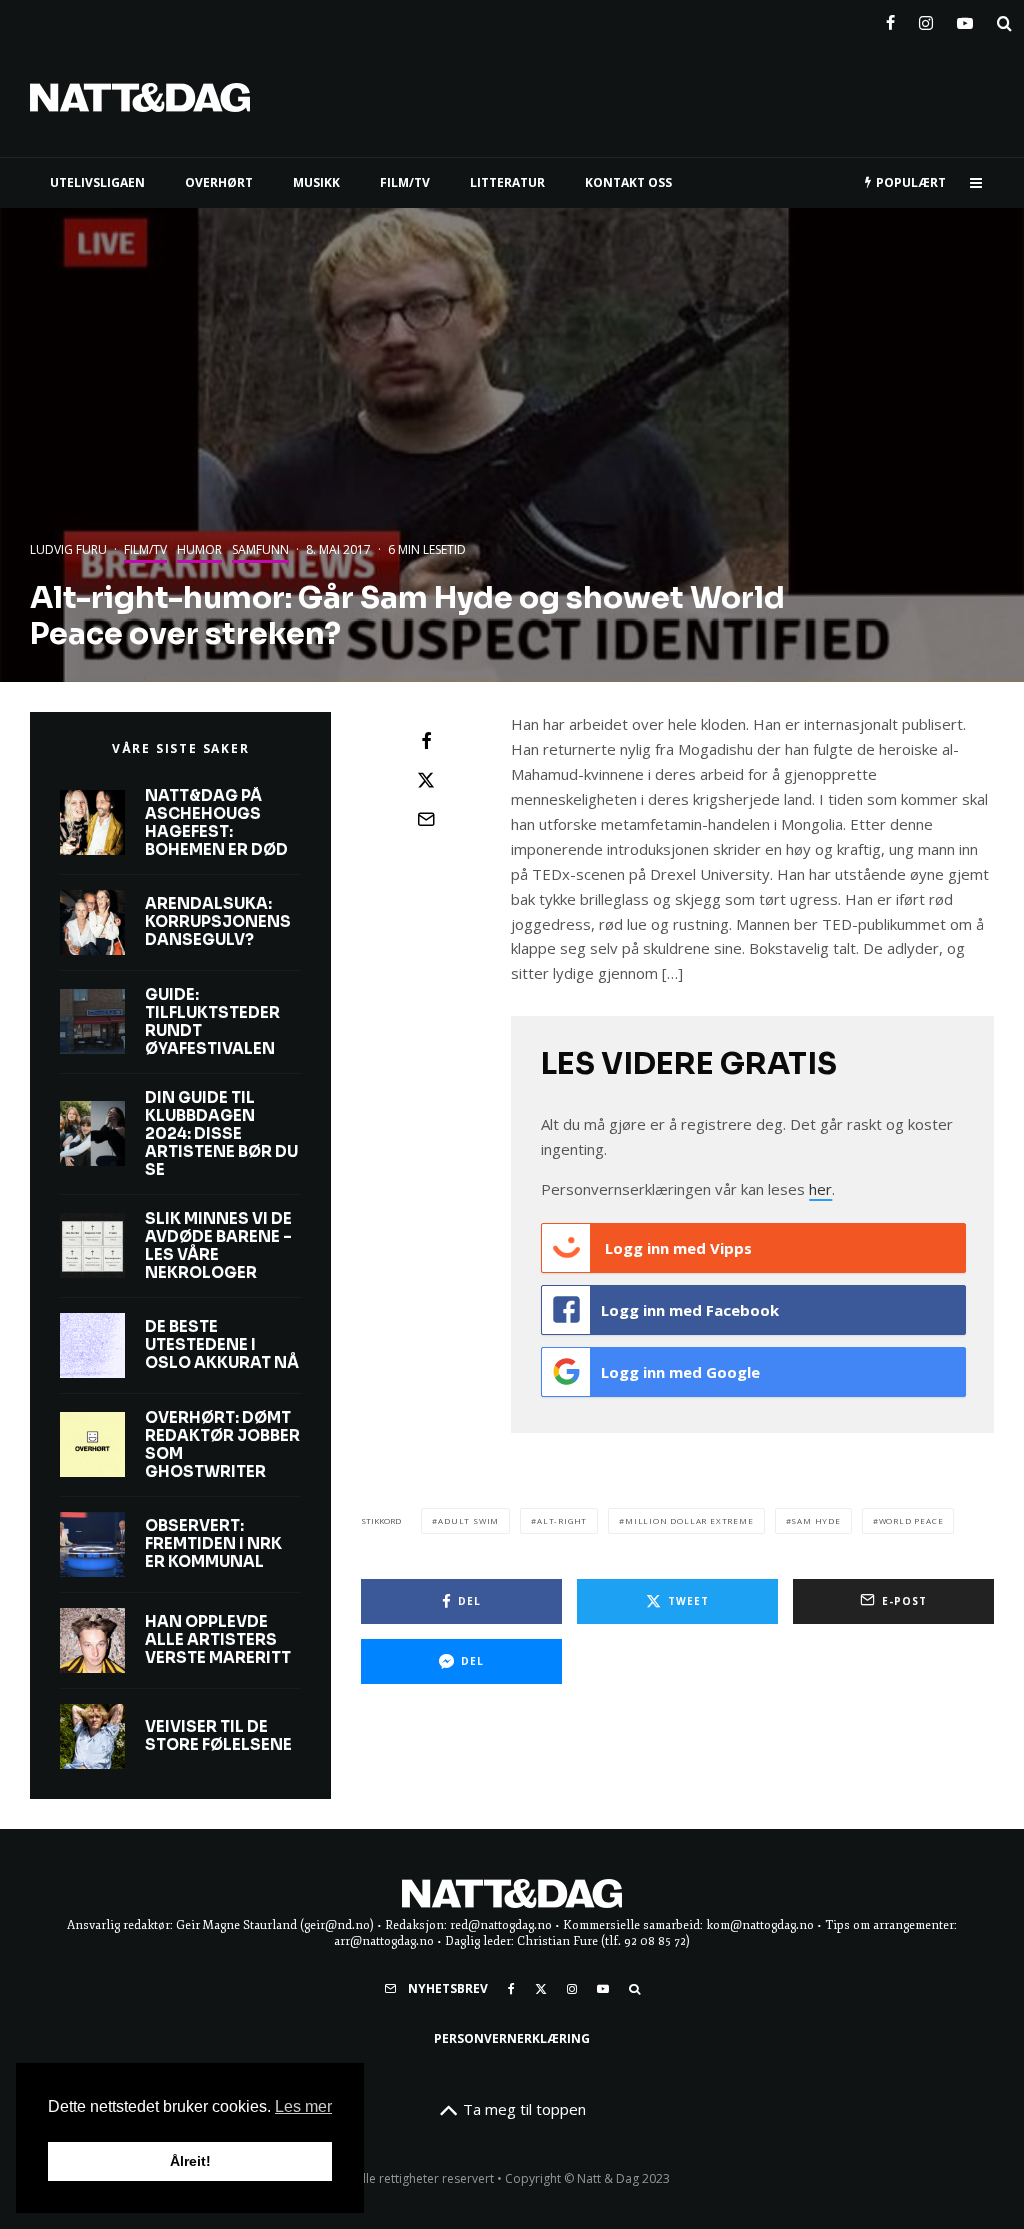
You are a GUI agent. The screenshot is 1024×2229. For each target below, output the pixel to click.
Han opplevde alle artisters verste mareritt (218, 1640)
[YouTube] (965, 19)
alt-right (562, 1520)
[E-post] (426, 819)
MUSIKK (316, 182)
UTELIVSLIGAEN (97, 182)
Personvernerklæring (512, 2038)
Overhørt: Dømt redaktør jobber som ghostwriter (222, 1445)
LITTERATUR (507, 182)
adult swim (468, 1520)
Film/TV (145, 549)
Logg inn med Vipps (676, 1248)
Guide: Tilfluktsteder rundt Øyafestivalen (212, 1022)
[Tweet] (426, 780)
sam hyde (815, 1520)
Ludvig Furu (68, 549)
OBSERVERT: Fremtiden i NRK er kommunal (213, 1544)
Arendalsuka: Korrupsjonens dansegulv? (218, 922)
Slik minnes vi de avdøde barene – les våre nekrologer (218, 1246)
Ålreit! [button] (190, 2161)
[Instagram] (926, 19)
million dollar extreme (689, 1520)
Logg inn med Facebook (690, 1310)
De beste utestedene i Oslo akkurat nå (222, 1345)
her (820, 1189)
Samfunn (260, 549)
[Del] (426, 741)
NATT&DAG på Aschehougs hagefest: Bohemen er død (216, 823)
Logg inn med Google (680, 1372)
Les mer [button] (303, 2106)
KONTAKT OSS (628, 182)
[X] (541, 1989)
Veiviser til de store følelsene (218, 1736)
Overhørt (219, 182)
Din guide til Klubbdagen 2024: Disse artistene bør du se (221, 1134)
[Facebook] (890, 19)
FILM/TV (405, 182)
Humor (199, 549)
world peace (911, 1520)
